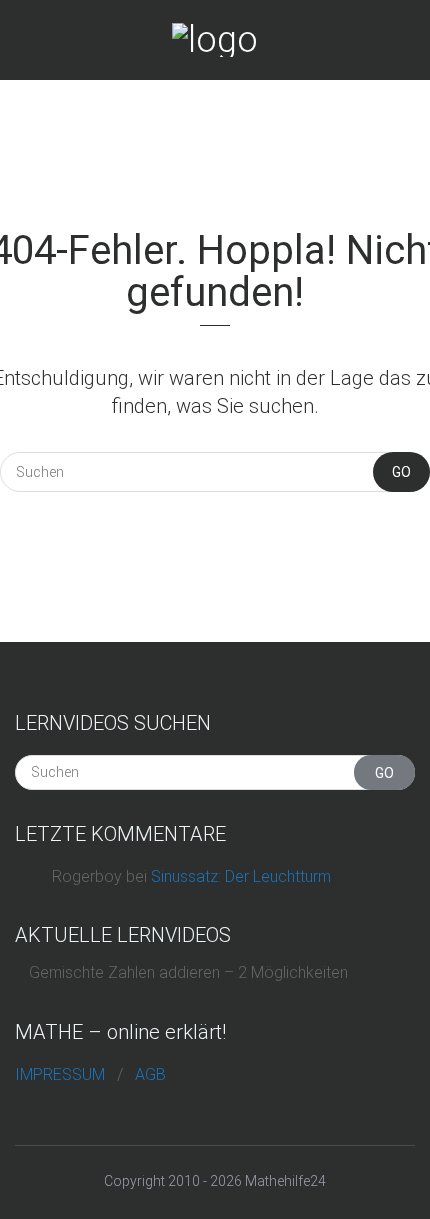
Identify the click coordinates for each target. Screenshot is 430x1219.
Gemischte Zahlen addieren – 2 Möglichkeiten (188, 972)
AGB (150, 1074)
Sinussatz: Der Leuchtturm (241, 876)
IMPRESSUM (60, 1074)
